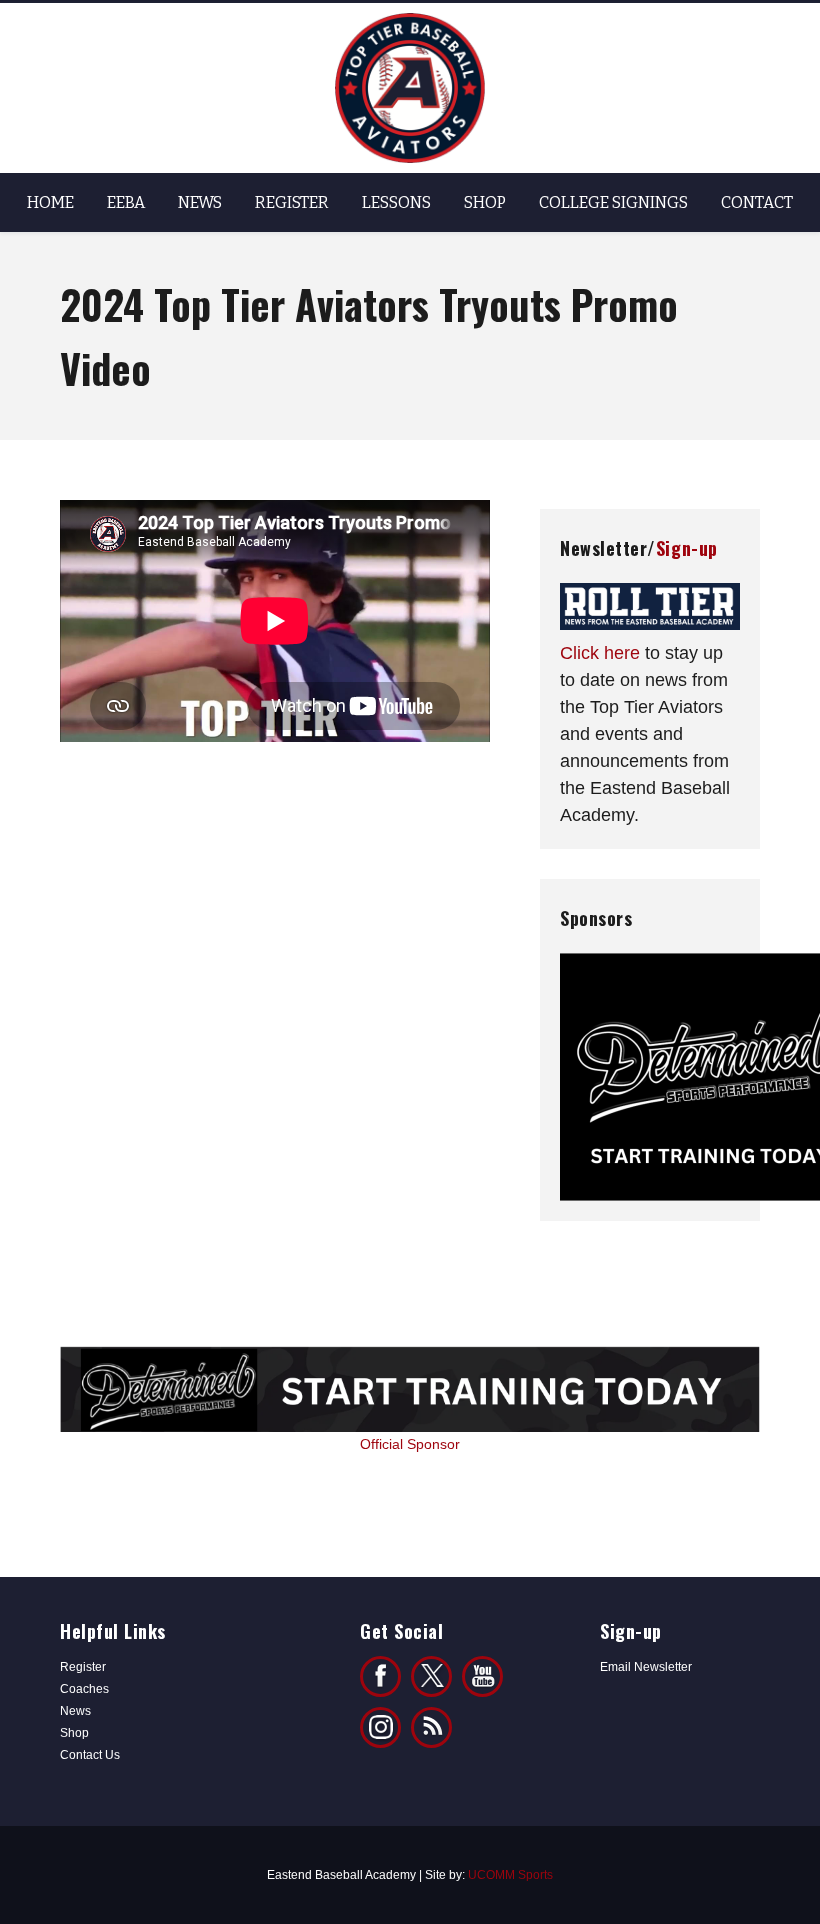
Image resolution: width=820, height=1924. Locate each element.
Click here (600, 653)
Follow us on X (431, 1676)
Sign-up (687, 548)
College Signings (613, 202)
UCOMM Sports (510, 1875)
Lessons (396, 202)
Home (50, 202)
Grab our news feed (431, 1727)
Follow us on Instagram (380, 1727)
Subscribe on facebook (482, 1676)
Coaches (84, 1689)
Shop (485, 202)
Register (292, 202)
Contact (757, 202)
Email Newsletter (646, 1667)
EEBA (126, 202)
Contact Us (90, 1755)
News (200, 202)
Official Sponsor (410, 1444)
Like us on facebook (380, 1676)
